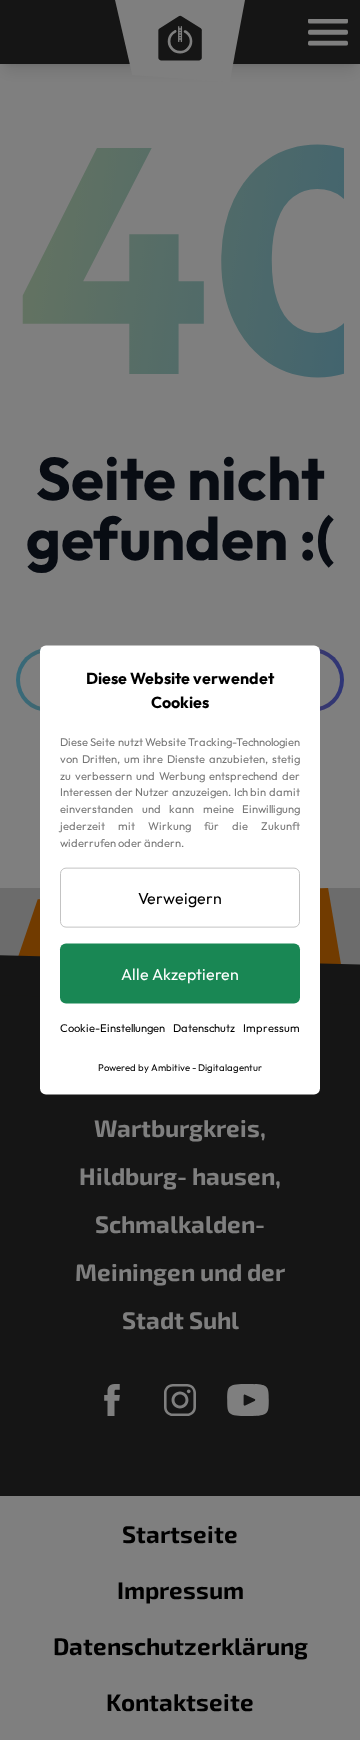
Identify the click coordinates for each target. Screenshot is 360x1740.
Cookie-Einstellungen (112, 1027)
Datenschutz (204, 1027)
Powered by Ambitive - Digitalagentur (180, 1067)
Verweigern (180, 897)
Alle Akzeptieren (180, 973)
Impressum (271, 1027)
